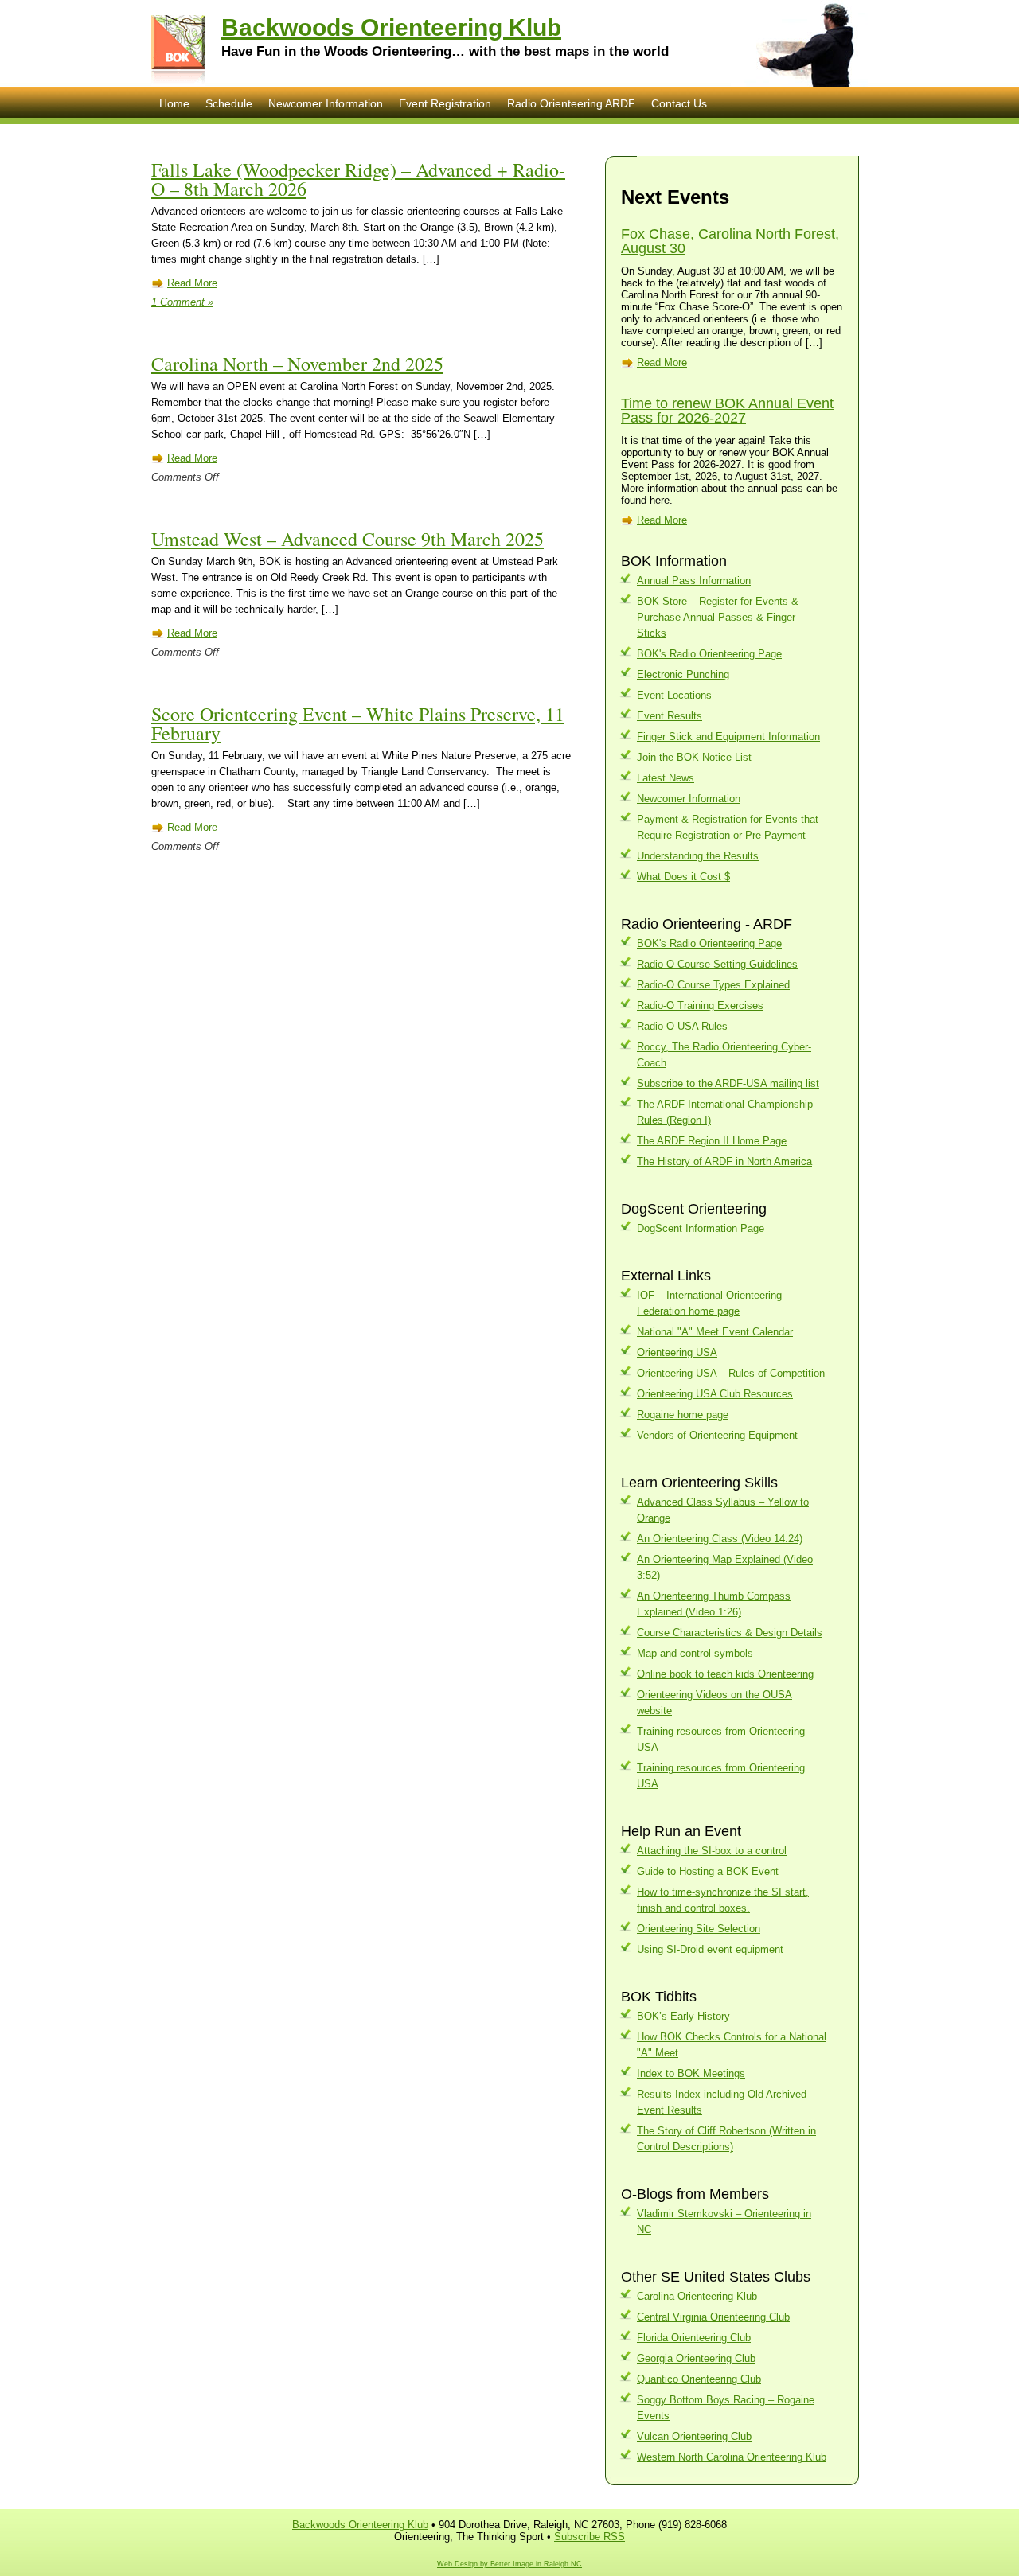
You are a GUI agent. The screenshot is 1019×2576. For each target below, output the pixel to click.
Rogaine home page (683, 1415)
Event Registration (445, 103)
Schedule (229, 103)
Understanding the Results (698, 856)
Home (174, 103)
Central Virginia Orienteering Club (713, 2317)
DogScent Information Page (701, 1228)
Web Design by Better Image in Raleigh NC (509, 2564)
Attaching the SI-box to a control (712, 1851)
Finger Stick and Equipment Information (728, 737)
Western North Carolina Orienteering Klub (732, 2457)
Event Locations (674, 695)
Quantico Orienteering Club (699, 2379)
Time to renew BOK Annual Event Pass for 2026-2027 (727, 411)
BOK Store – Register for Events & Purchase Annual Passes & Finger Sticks (718, 617)
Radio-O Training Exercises (700, 1005)
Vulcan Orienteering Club (694, 2436)
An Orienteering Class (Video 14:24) (720, 1539)
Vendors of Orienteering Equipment (717, 1435)
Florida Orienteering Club (694, 2338)
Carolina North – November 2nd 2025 (297, 364)
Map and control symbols (695, 1653)
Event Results (670, 716)
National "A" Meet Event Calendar (715, 1332)
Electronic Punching (683, 674)
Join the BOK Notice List (694, 757)
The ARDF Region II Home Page (712, 1141)
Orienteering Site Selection (699, 1929)
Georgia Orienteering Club (696, 2358)
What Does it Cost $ (683, 877)
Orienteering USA (677, 1352)
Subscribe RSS (590, 2537)
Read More (192, 283)
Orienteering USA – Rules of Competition (731, 1373)
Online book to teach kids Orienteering (725, 1674)
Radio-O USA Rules (682, 1026)
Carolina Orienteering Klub (697, 2296)
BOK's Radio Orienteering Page (709, 654)
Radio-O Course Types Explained (713, 985)
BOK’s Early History (683, 2016)
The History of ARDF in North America (724, 1161)
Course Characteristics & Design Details (730, 1633)
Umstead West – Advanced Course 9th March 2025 (347, 539)
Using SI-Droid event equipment (710, 1949)
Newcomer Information (326, 103)
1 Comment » (182, 302)
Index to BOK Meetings (691, 2073)
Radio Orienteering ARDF (571, 103)
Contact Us (679, 103)
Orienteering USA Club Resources (715, 1394)
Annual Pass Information (694, 581)
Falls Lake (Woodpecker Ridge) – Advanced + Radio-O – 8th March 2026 (358, 179)
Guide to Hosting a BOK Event (708, 1871)
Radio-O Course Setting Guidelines (717, 964)
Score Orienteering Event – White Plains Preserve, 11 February (358, 723)
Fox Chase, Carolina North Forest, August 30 (730, 241)
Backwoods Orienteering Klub (391, 27)
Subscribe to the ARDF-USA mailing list (728, 1083)
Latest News (666, 778)
